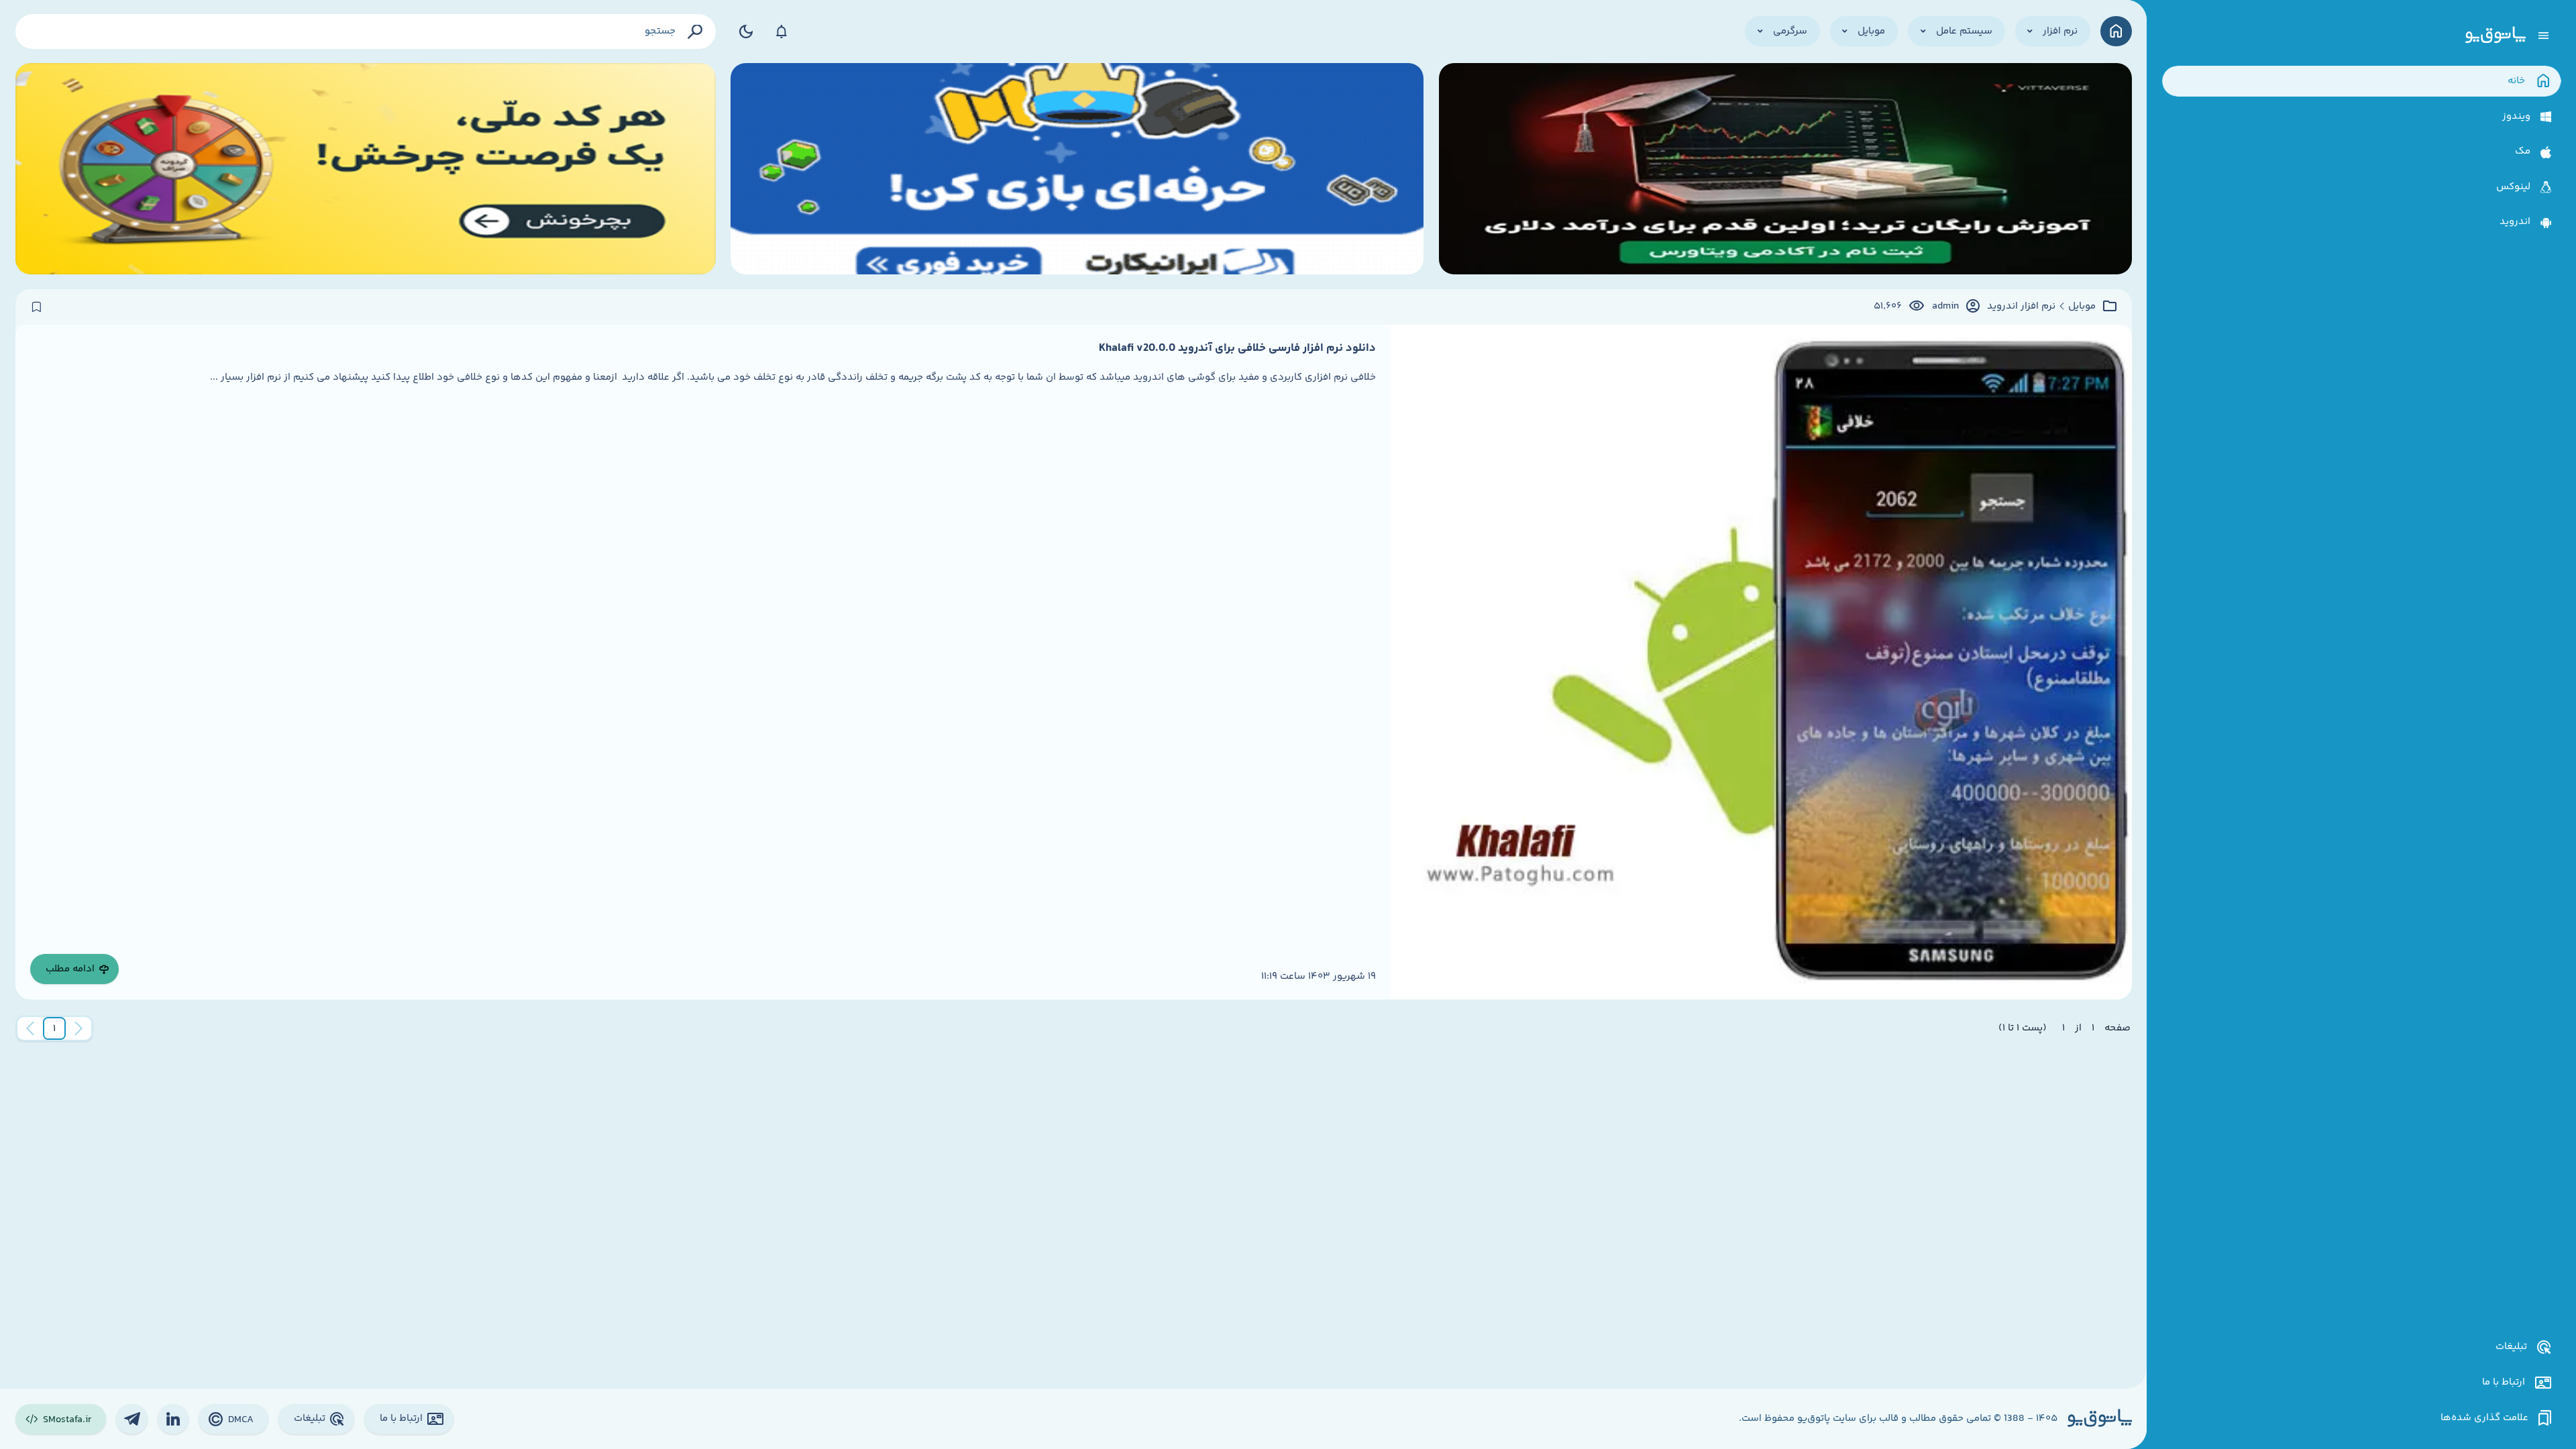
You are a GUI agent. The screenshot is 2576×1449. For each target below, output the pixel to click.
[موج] (1785, 169)
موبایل (2082, 307)
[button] (54, 1028)
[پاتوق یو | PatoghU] (2495, 36)
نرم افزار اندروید (2021, 307)
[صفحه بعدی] (30, 1028)
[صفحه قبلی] (78, 1028)
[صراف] (366, 169)
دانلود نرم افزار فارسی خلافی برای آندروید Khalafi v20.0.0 (1237, 348)
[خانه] (2116, 31)
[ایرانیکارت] (1077, 169)
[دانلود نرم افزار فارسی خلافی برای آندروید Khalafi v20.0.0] (1761, 662)
